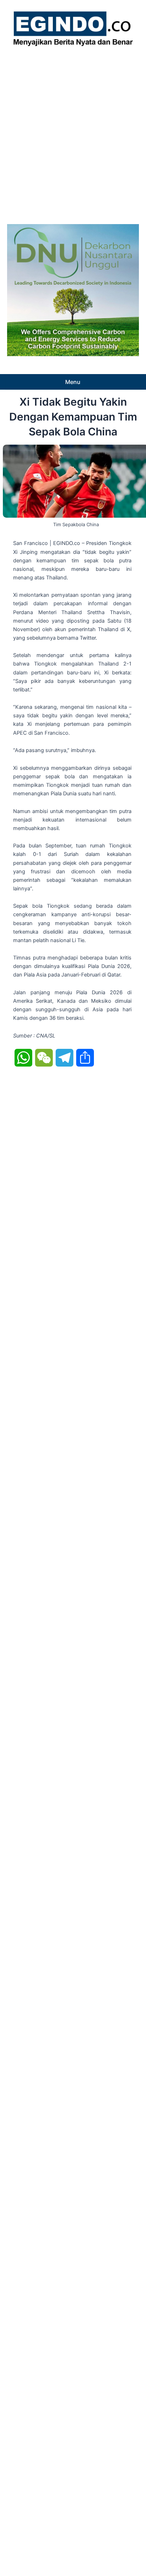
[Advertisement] (73, 133)
